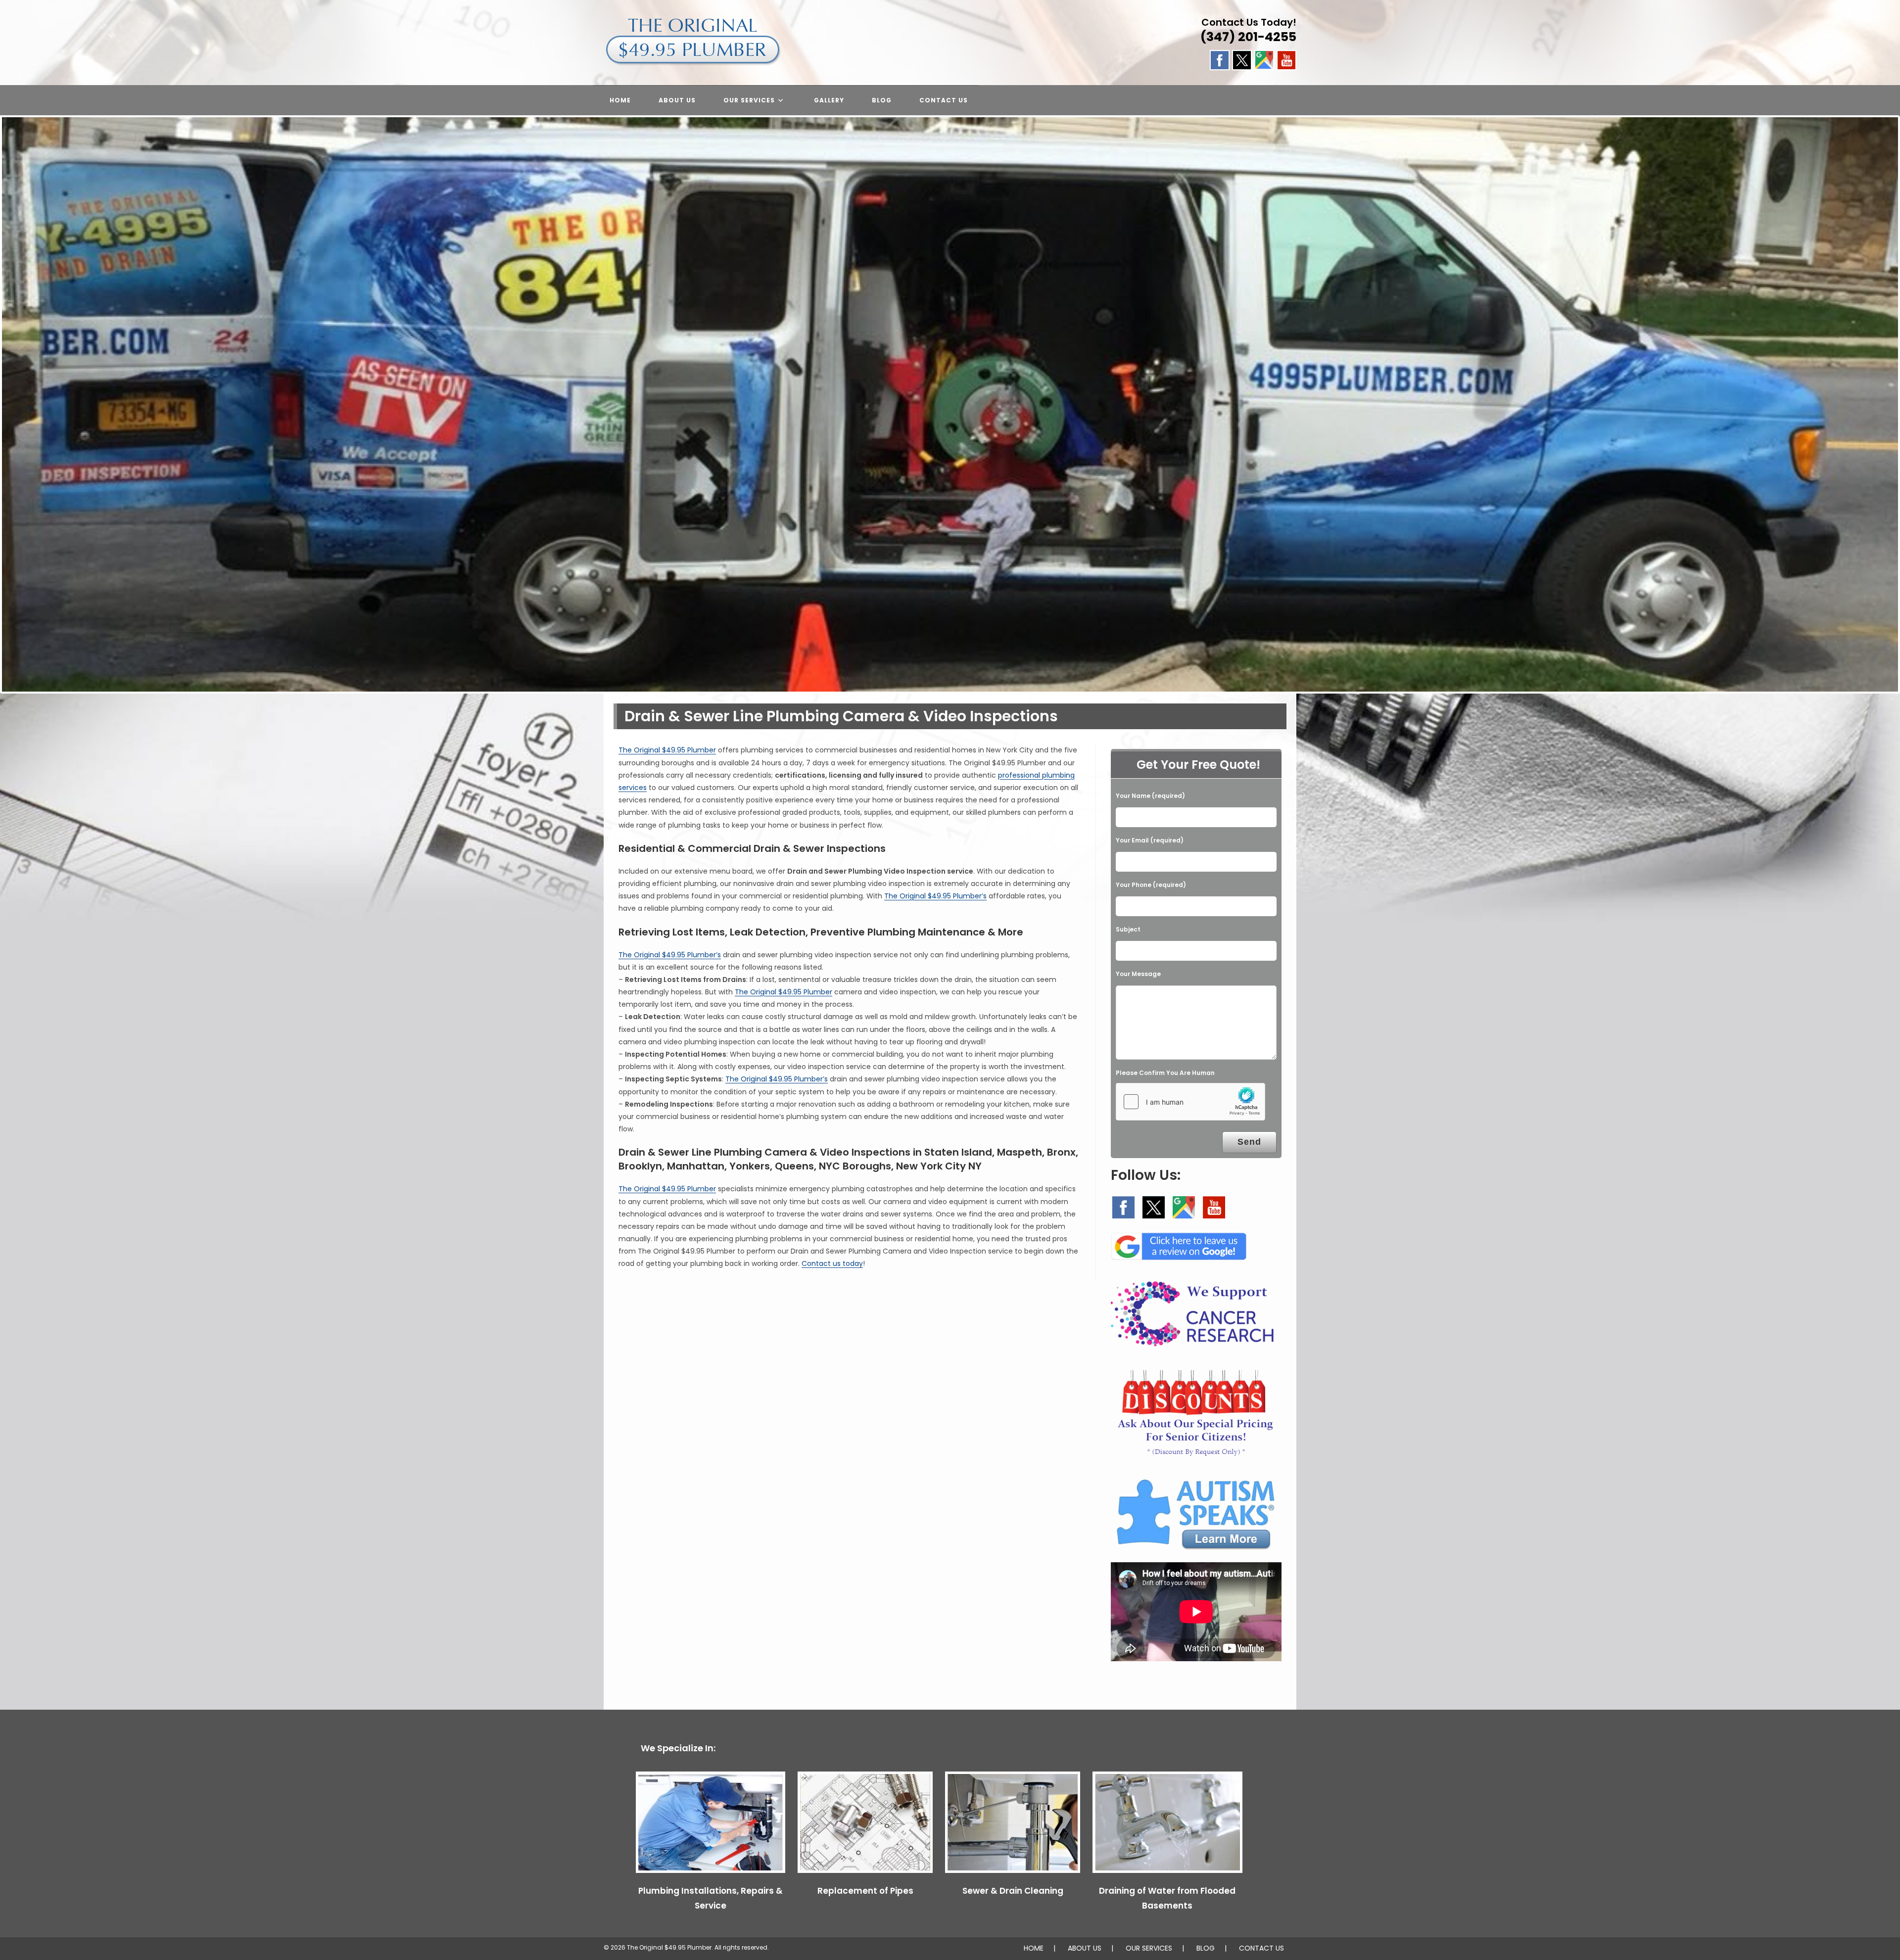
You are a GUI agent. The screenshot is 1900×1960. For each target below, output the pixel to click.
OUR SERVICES (1149, 1948)
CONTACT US (1261, 1948)
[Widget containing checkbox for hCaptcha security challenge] (1190, 1102)
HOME (1034, 1948)
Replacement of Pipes (865, 1891)
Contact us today (832, 1263)
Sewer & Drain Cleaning (1013, 1891)
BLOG (1206, 1948)
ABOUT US (1085, 1948)
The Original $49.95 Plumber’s (935, 896)
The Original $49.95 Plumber (667, 750)
